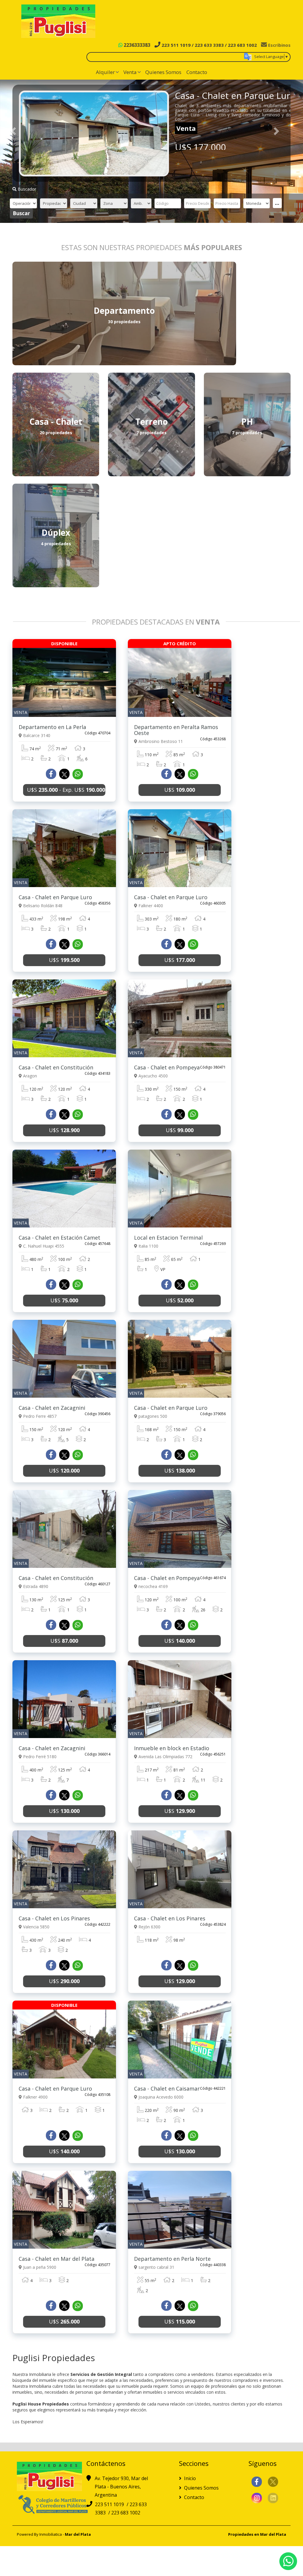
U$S (180, 790)
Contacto (197, 72)
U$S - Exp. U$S (66, 790)
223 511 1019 (110, 2504)
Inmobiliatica (51, 2534)
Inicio (189, 2478)
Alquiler (105, 72)
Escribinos (279, 45)
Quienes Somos (163, 72)
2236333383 (136, 45)
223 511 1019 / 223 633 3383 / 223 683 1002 (209, 45)
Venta (130, 72)
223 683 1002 (126, 2513)
